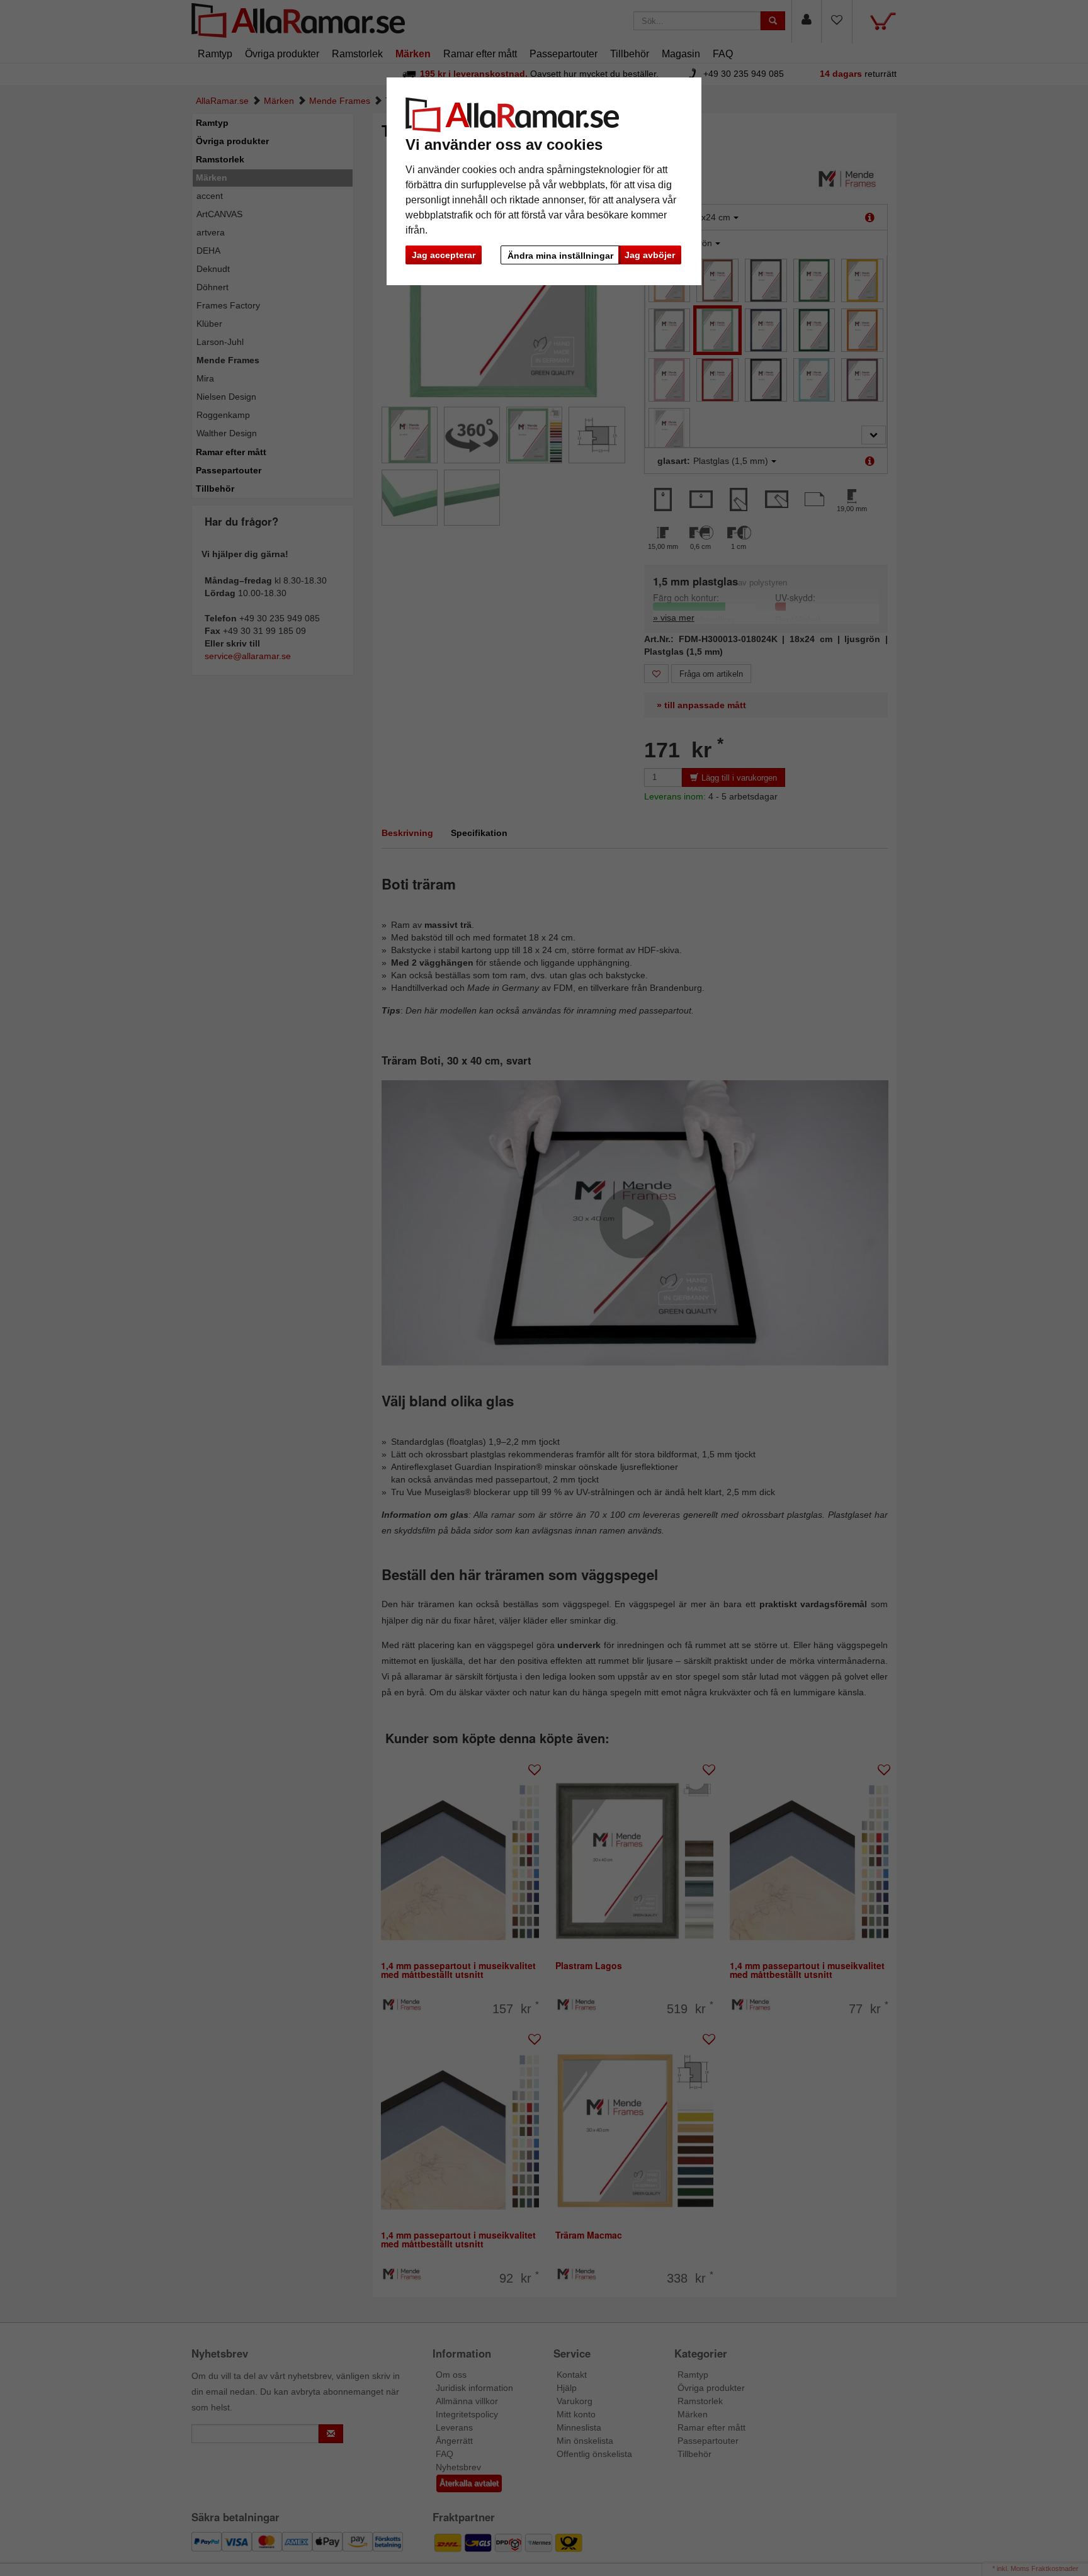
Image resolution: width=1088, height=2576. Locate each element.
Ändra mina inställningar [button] (560, 256)
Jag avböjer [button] (650, 255)
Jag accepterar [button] (444, 255)
